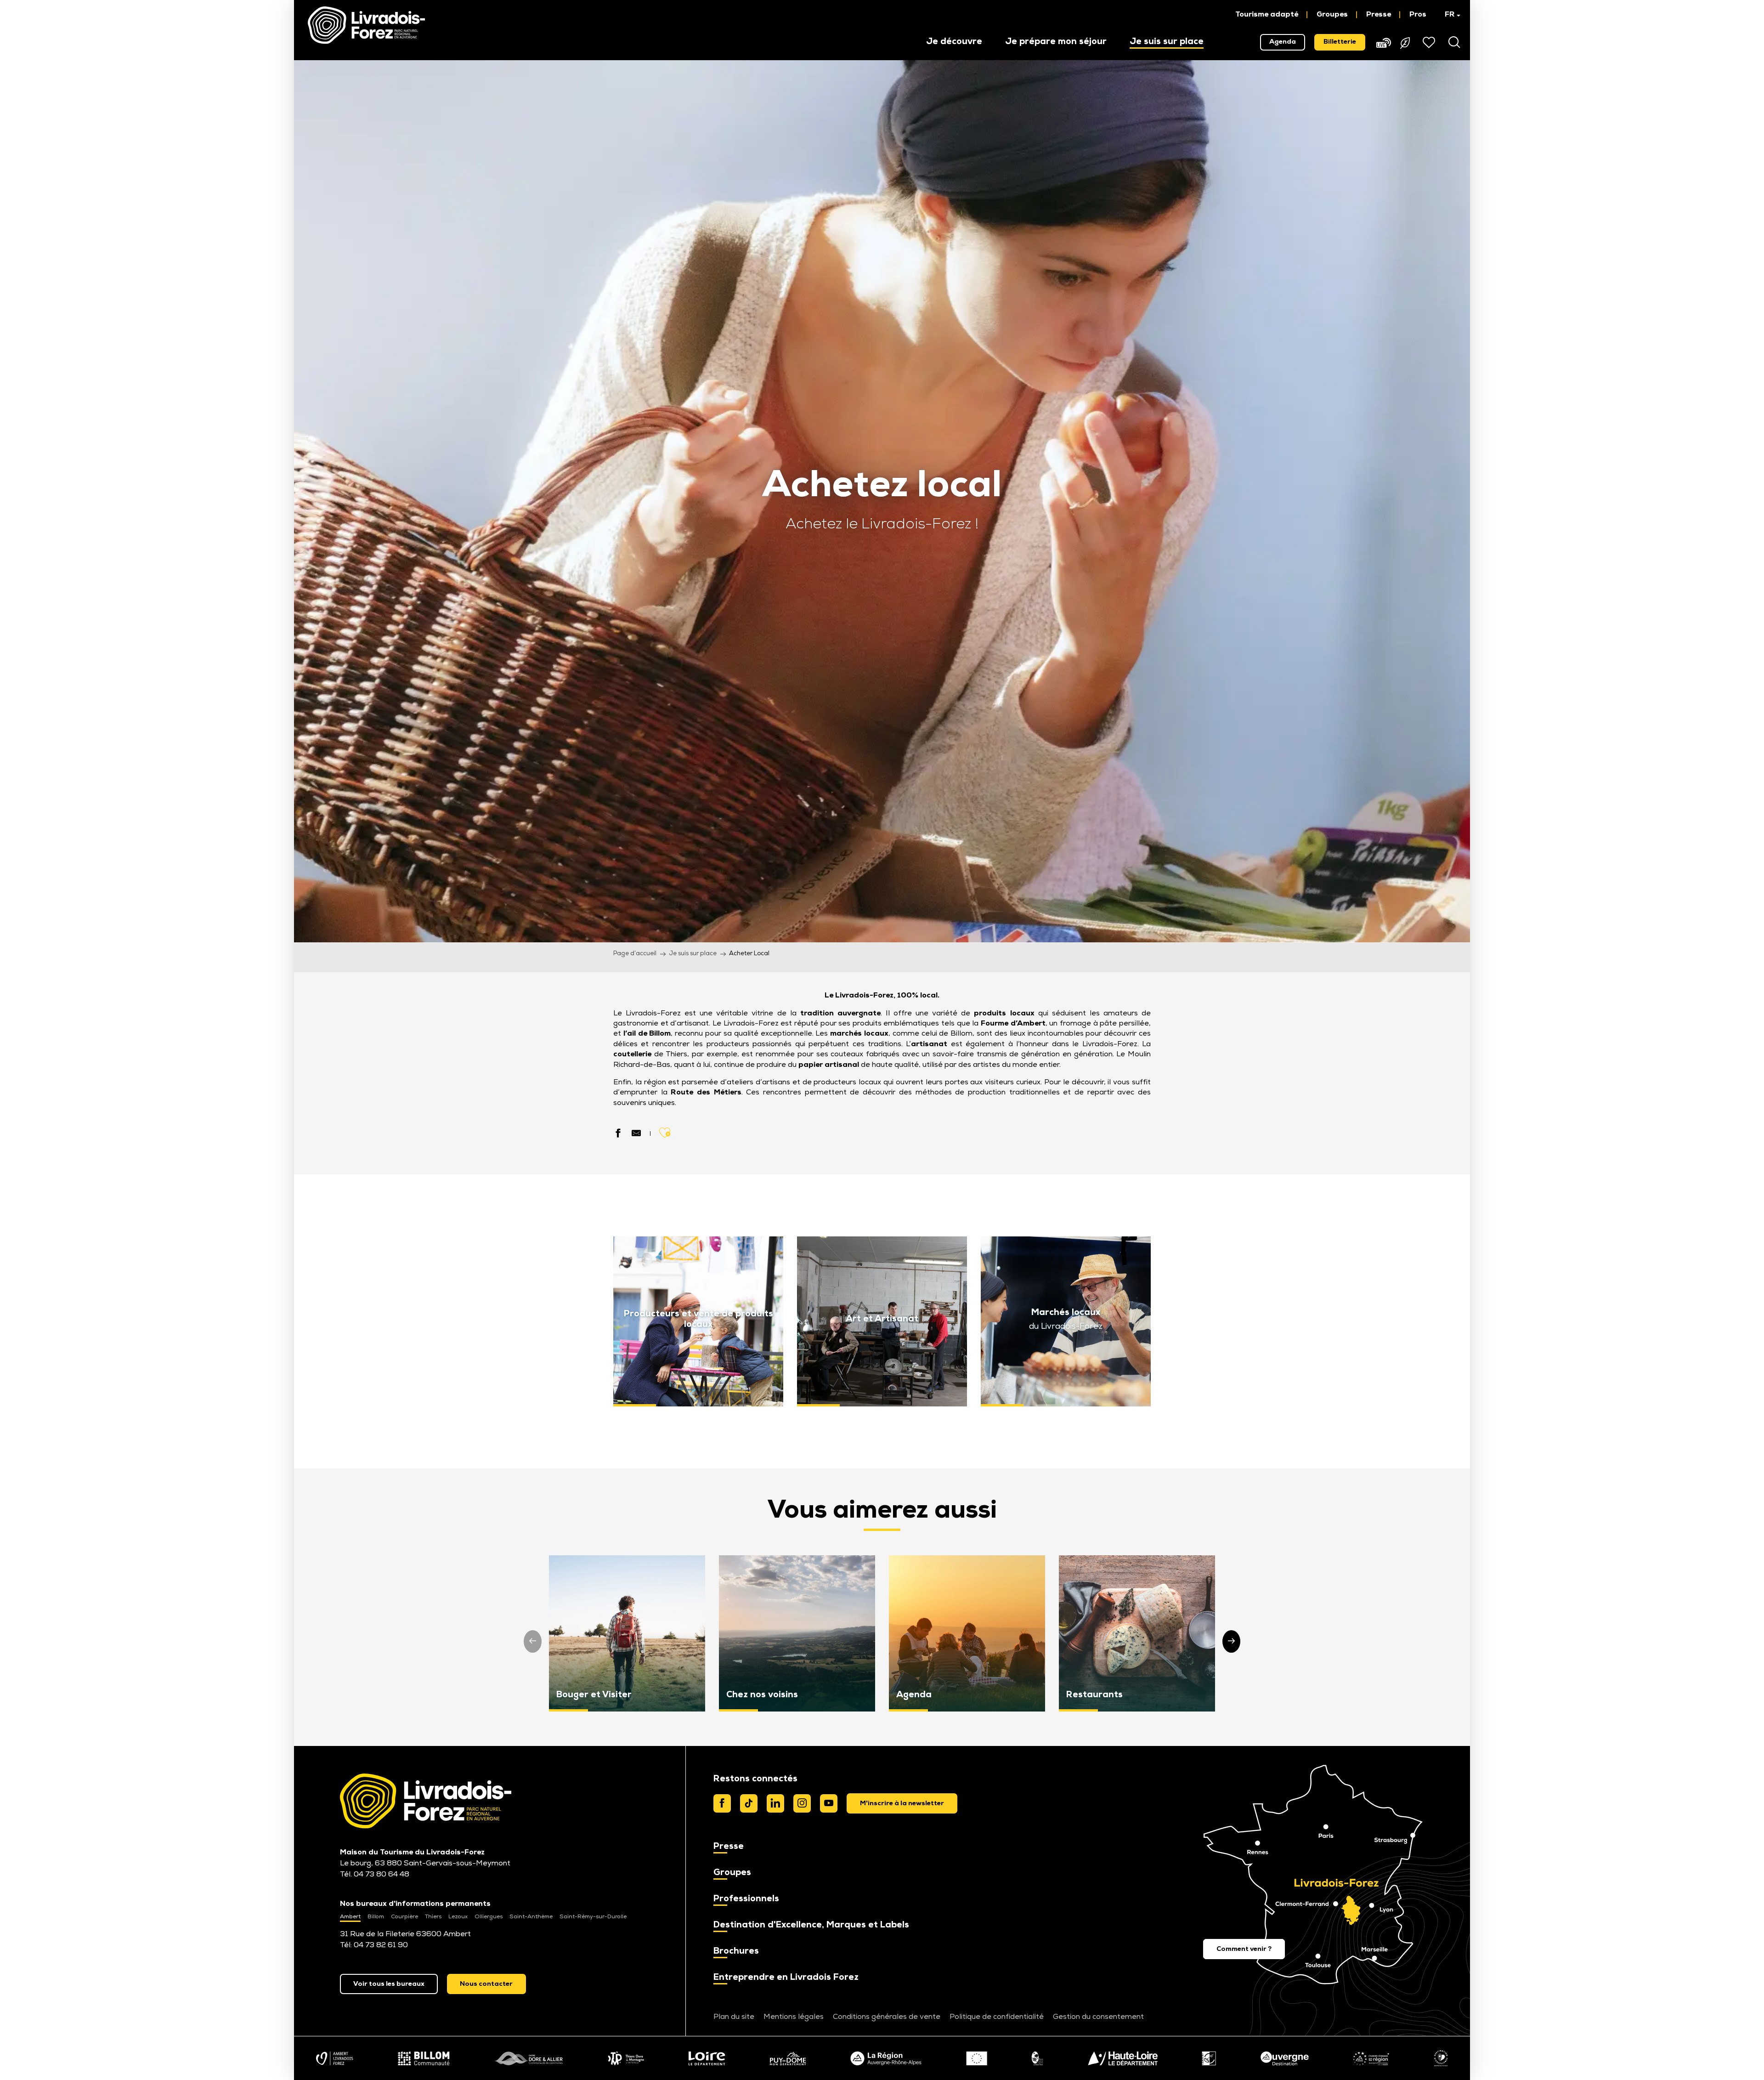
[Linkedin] (775, 1803)
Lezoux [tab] (458, 1917)
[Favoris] (1430, 42)
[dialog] (902, 1803)
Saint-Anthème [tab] (531, 1917)
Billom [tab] (376, 1917)
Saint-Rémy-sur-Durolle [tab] (593, 1917)
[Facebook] (722, 1803)
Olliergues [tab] (489, 1917)
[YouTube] (829, 1803)
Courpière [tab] (404, 1917)
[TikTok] (749, 1803)
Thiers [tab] (433, 1917)
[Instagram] (802, 1803)
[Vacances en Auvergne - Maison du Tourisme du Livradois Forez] (366, 25)
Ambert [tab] (350, 1917)
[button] (1448, 15)
